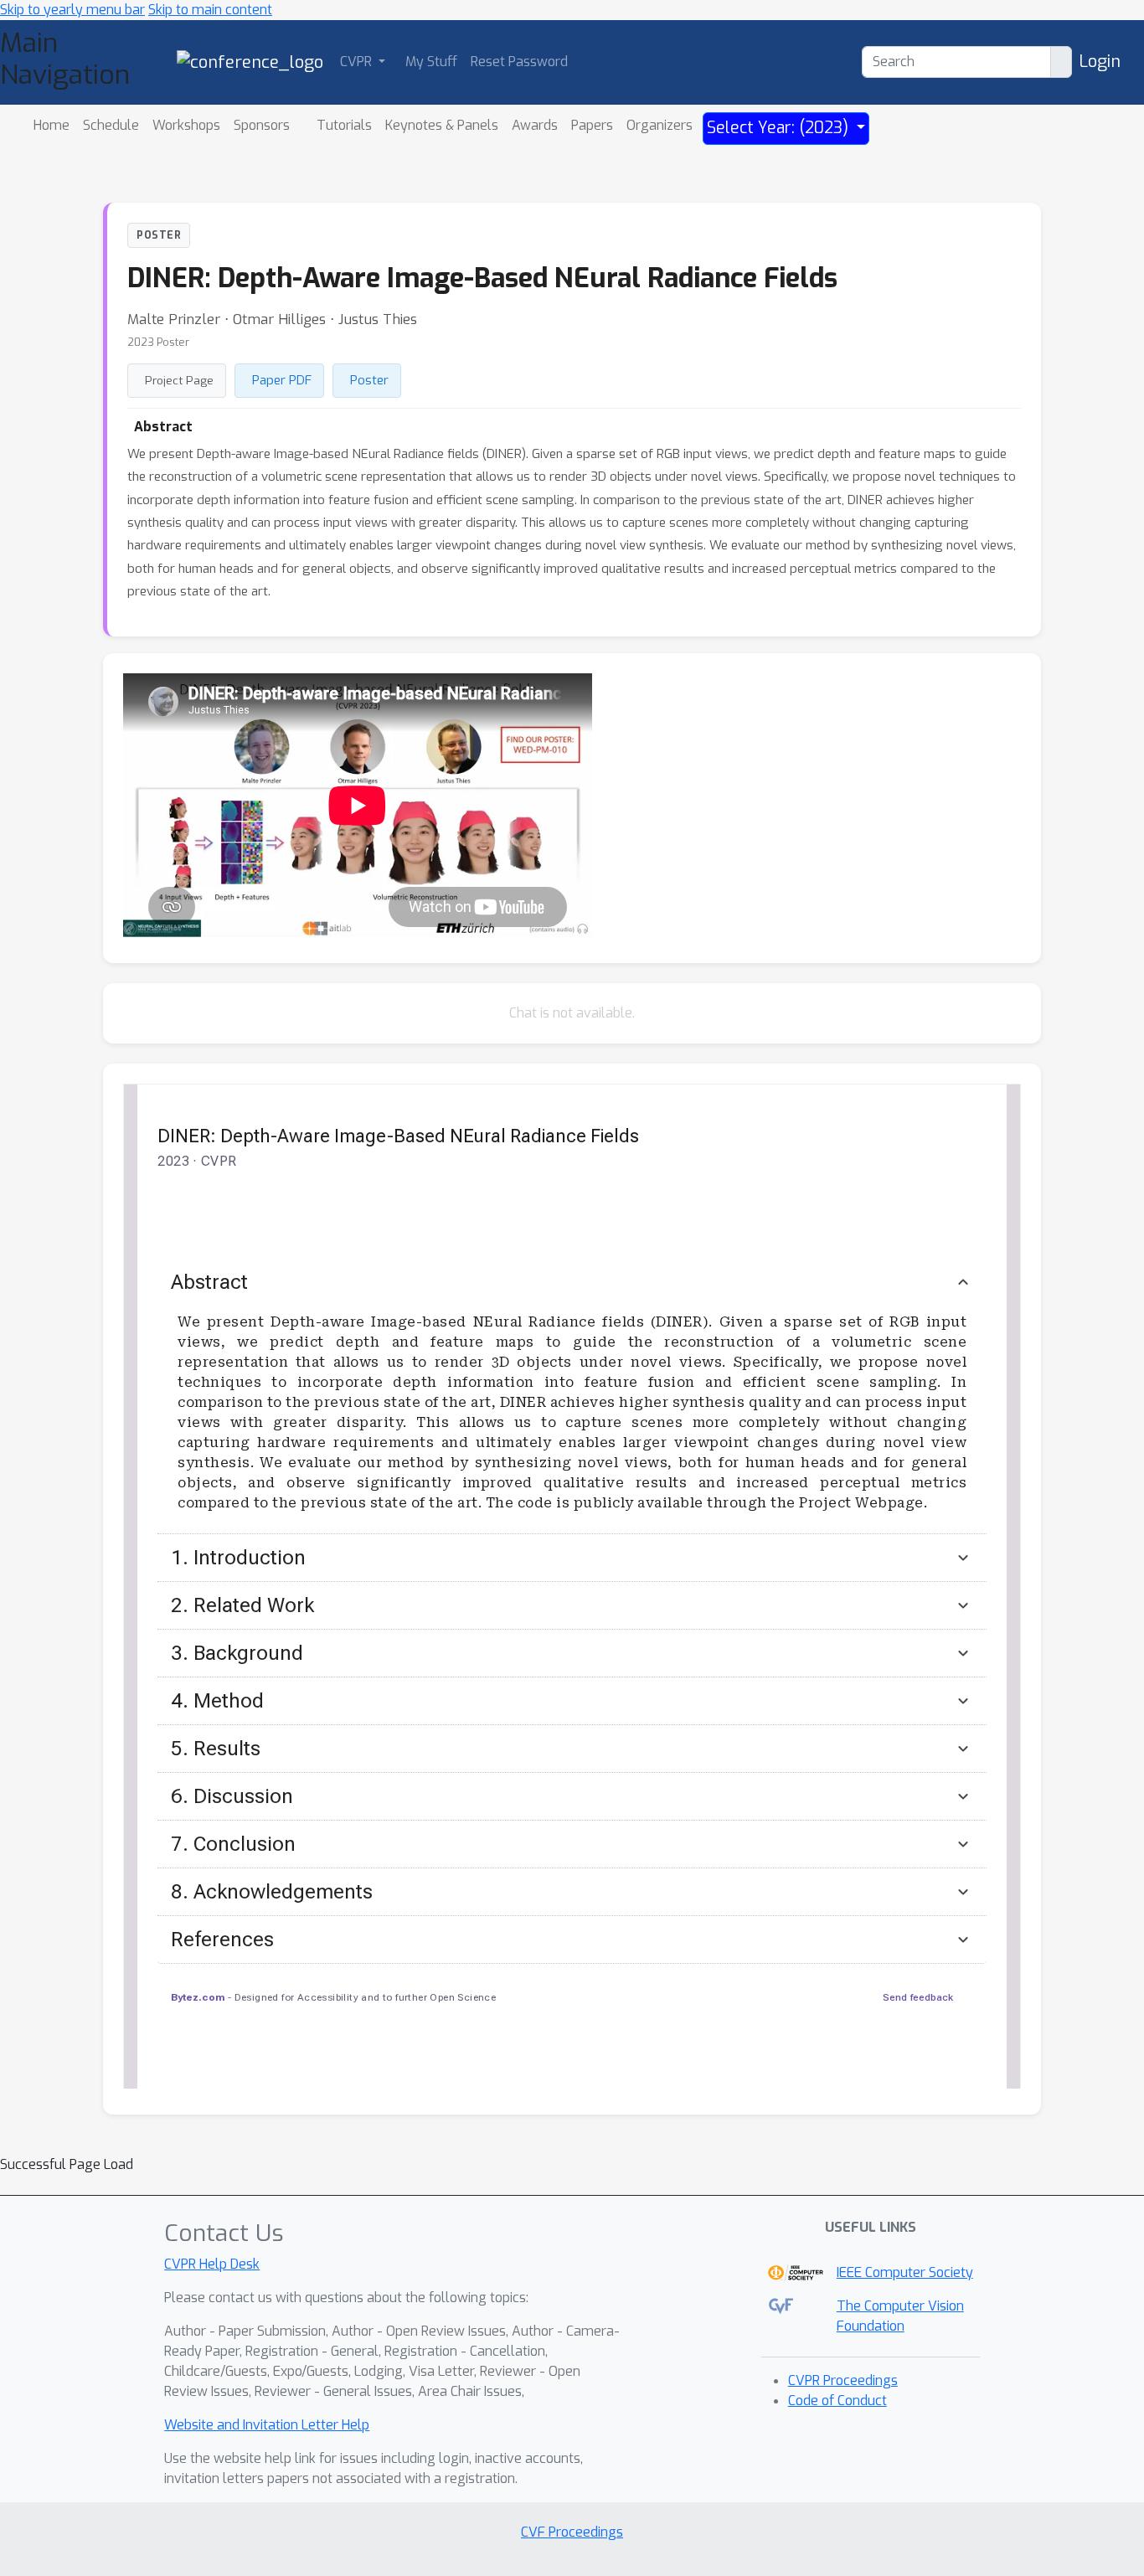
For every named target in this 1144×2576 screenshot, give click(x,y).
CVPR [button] (358, 62)
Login (1100, 62)
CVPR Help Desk (212, 2264)
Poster (369, 380)
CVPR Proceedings (843, 2380)
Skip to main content (210, 10)
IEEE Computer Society (905, 2272)
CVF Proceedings (572, 2532)
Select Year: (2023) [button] (780, 128)
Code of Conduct (837, 2401)
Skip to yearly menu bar (72, 10)
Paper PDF (282, 380)
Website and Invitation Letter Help (267, 2425)
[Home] (250, 62)
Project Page (179, 380)
